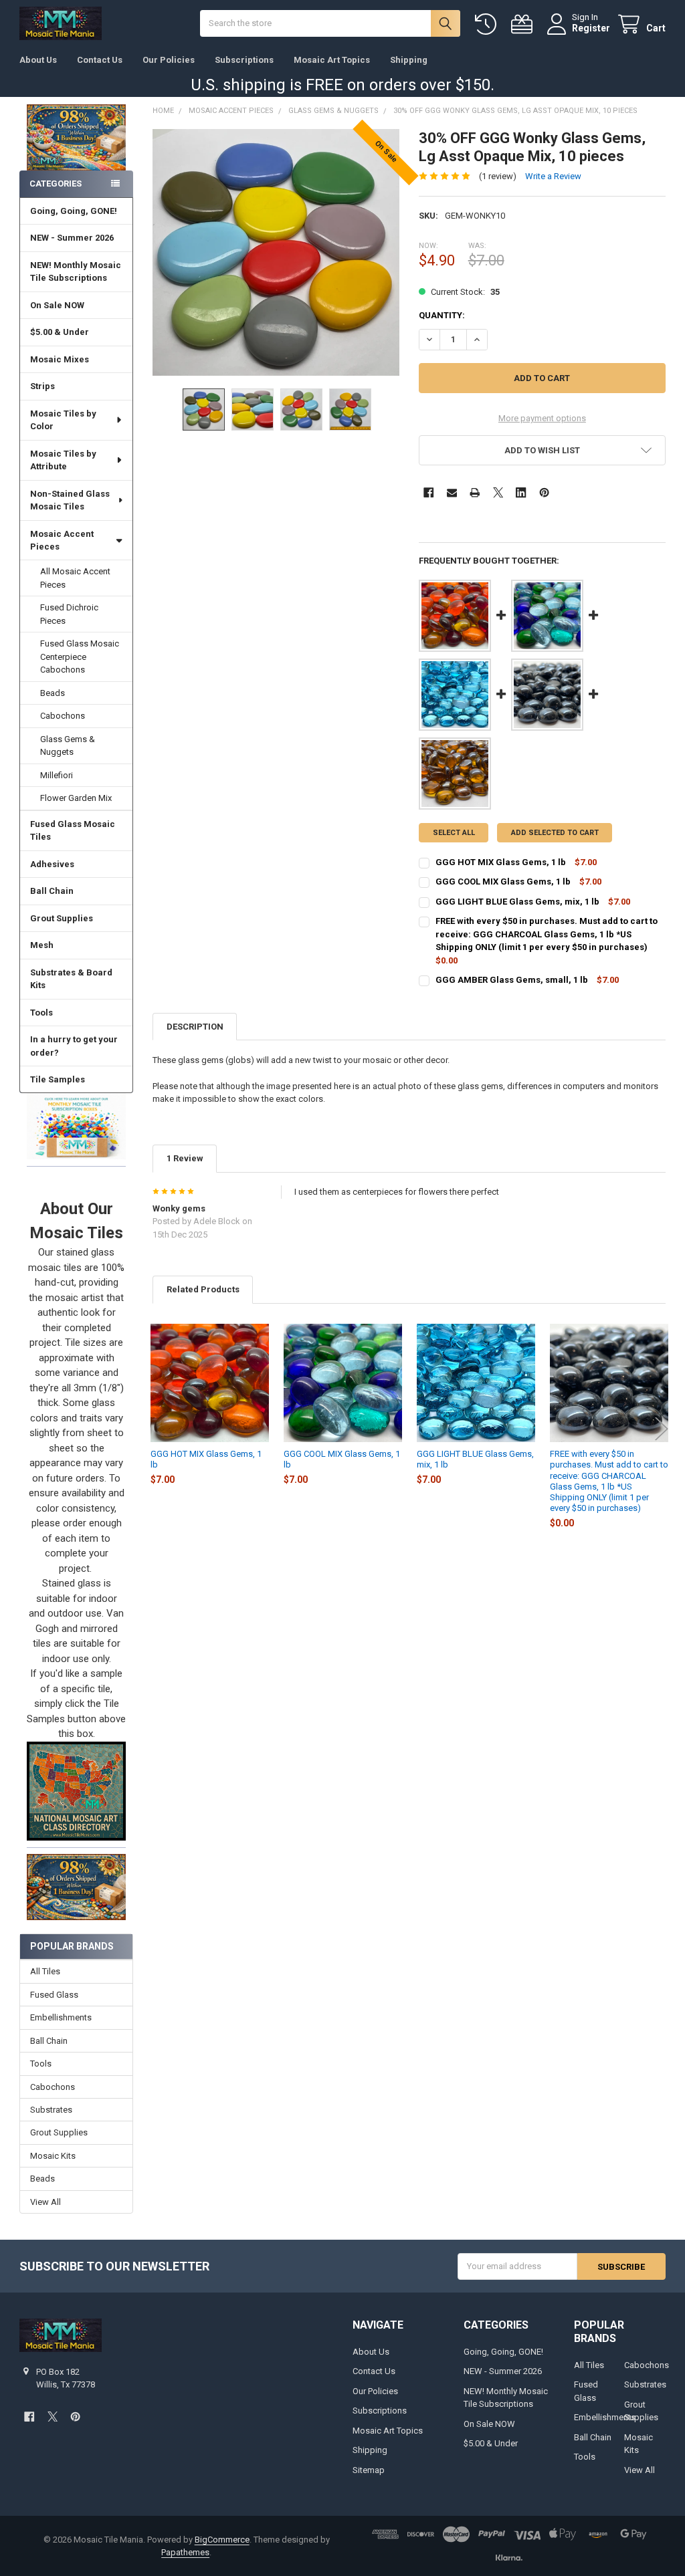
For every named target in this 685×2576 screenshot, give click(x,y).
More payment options (542, 418)
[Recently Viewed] (488, 24)
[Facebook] (428, 492)
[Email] (452, 492)
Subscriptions (244, 60)
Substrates (51, 2110)
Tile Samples (58, 1079)
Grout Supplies (62, 918)
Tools (41, 1013)
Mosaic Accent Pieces (62, 541)
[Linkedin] (521, 492)
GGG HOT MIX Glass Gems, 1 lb (501, 862)
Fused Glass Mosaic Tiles (73, 831)
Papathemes (185, 2552)
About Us (38, 60)
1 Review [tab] (185, 1158)
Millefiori (57, 775)
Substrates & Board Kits (71, 979)
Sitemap (369, 2470)
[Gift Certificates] (524, 24)
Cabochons (63, 716)
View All (45, 2202)
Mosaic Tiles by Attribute (63, 460)
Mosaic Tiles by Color (63, 420)
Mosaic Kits (53, 2156)
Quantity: (442, 315)
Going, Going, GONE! (74, 211)
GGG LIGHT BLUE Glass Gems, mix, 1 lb (517, 902)
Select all (454, 833)
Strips (42, 386)
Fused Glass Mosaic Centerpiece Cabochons (80, 657)
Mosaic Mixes (60, 359)
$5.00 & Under (60, 332)
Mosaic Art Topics (332, 60)
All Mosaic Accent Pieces (75, 578)
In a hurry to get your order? (74, 1046)
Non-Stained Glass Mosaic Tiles (70, 500)
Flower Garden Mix (76, 798)
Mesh (42, 945)
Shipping (409, 60)
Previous (157, 1428)
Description (195, 1027)
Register (591, 28)
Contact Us (100, 60)
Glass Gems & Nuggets (68, 746)
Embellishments (61, 2017)
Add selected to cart (555, 833)
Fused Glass (54, 1995)
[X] (498, 492)
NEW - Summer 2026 (72, 238)
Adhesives (52, 864)
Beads (53, 693)
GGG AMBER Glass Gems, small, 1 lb (512, 980)
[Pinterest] (544, 492)
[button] (76, 1126)
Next (662, 1428)
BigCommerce (222, 2540)
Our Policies (169, 60)
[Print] (475, 492)
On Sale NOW (57, 305)
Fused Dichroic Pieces (69, 614)
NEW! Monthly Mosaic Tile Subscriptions (76, 272)
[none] (276, 252)
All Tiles (45, 1971)
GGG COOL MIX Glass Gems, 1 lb (503, 882)
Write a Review (553, 176)
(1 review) (498, 176)
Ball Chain (52, 891)
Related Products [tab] (203, 1289)
